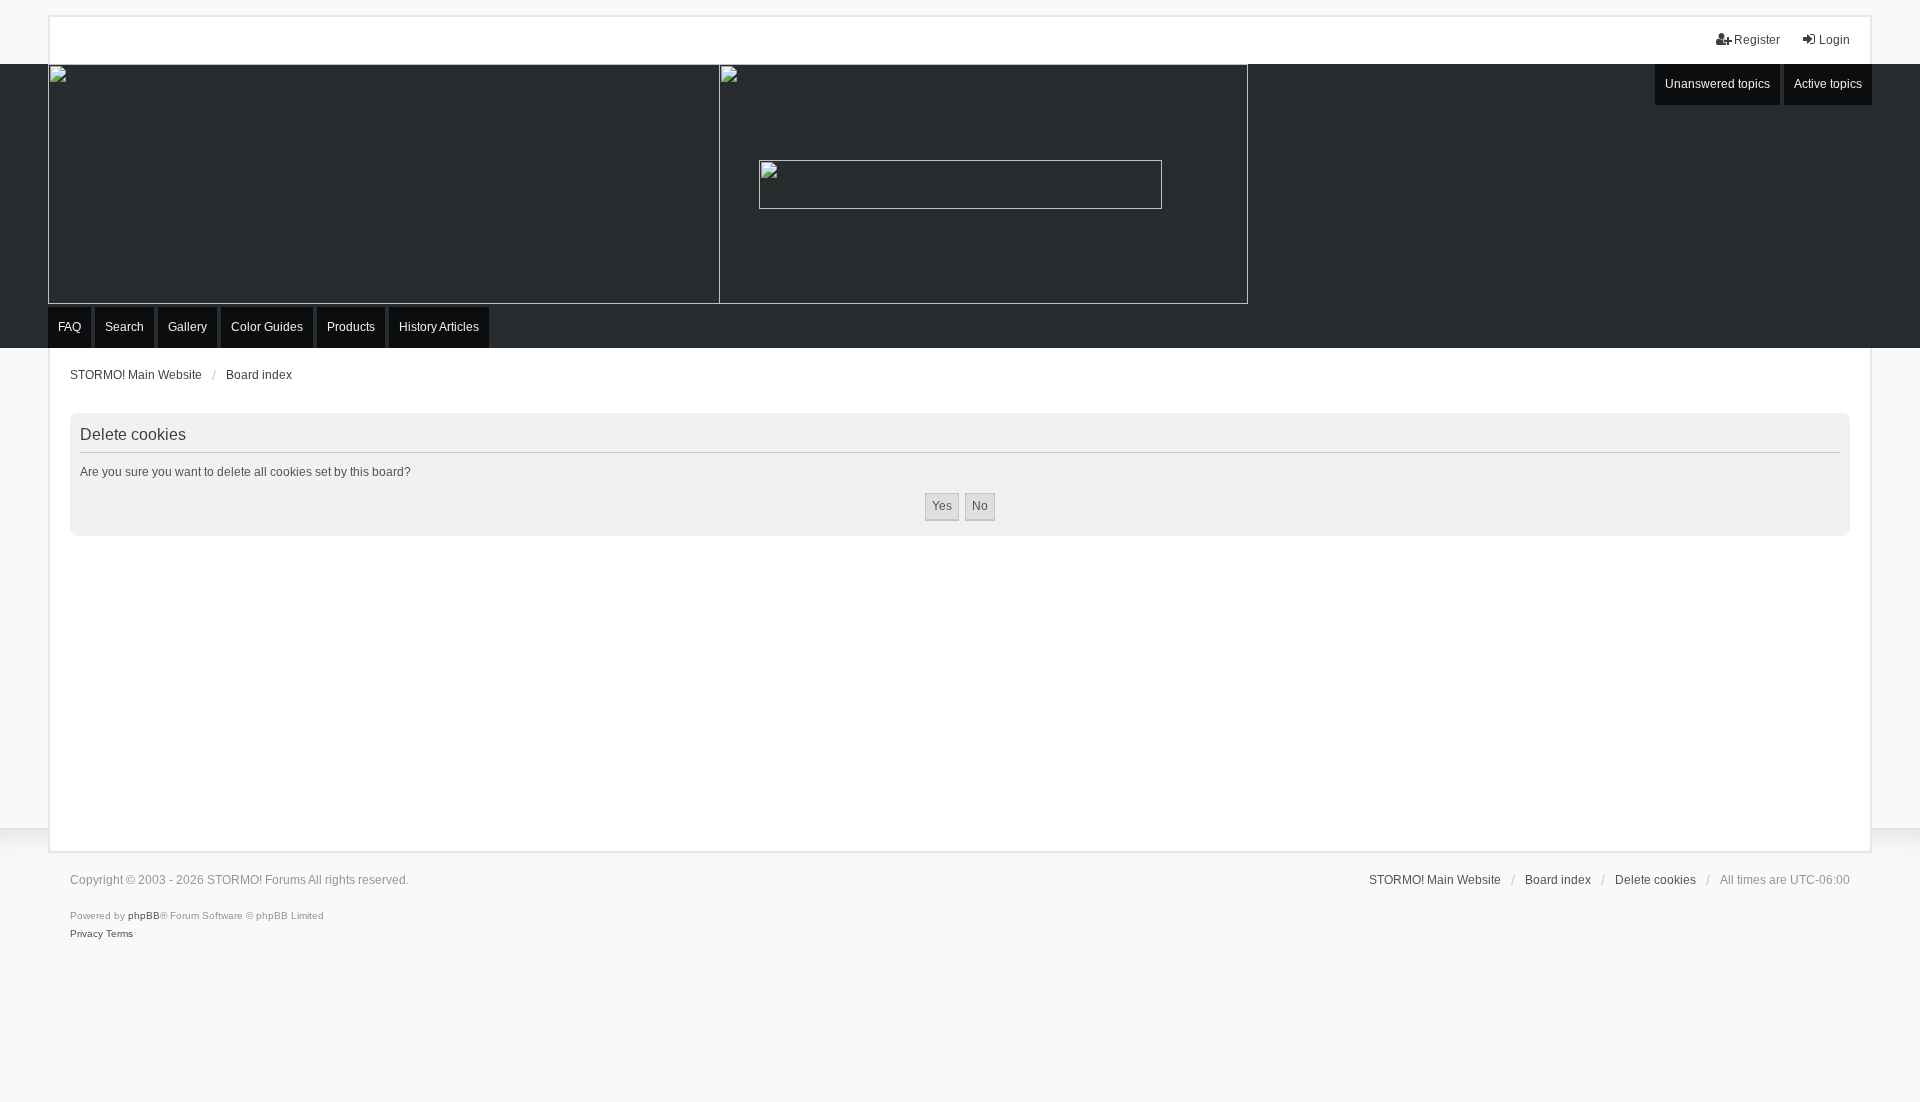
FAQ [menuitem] (69, 327)
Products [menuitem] (351, 327)
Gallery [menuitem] (187, 327)
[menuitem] (86, 934)
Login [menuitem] (1834, 40)
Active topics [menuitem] (1828, 84)
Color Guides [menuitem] (267, 327)
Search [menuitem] (124, 327)
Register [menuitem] (1757, 40)
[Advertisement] (960, 686)
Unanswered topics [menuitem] (1717, 84)
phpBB (144, 915)
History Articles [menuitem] (439, 327)
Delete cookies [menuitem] (1655, 880)
